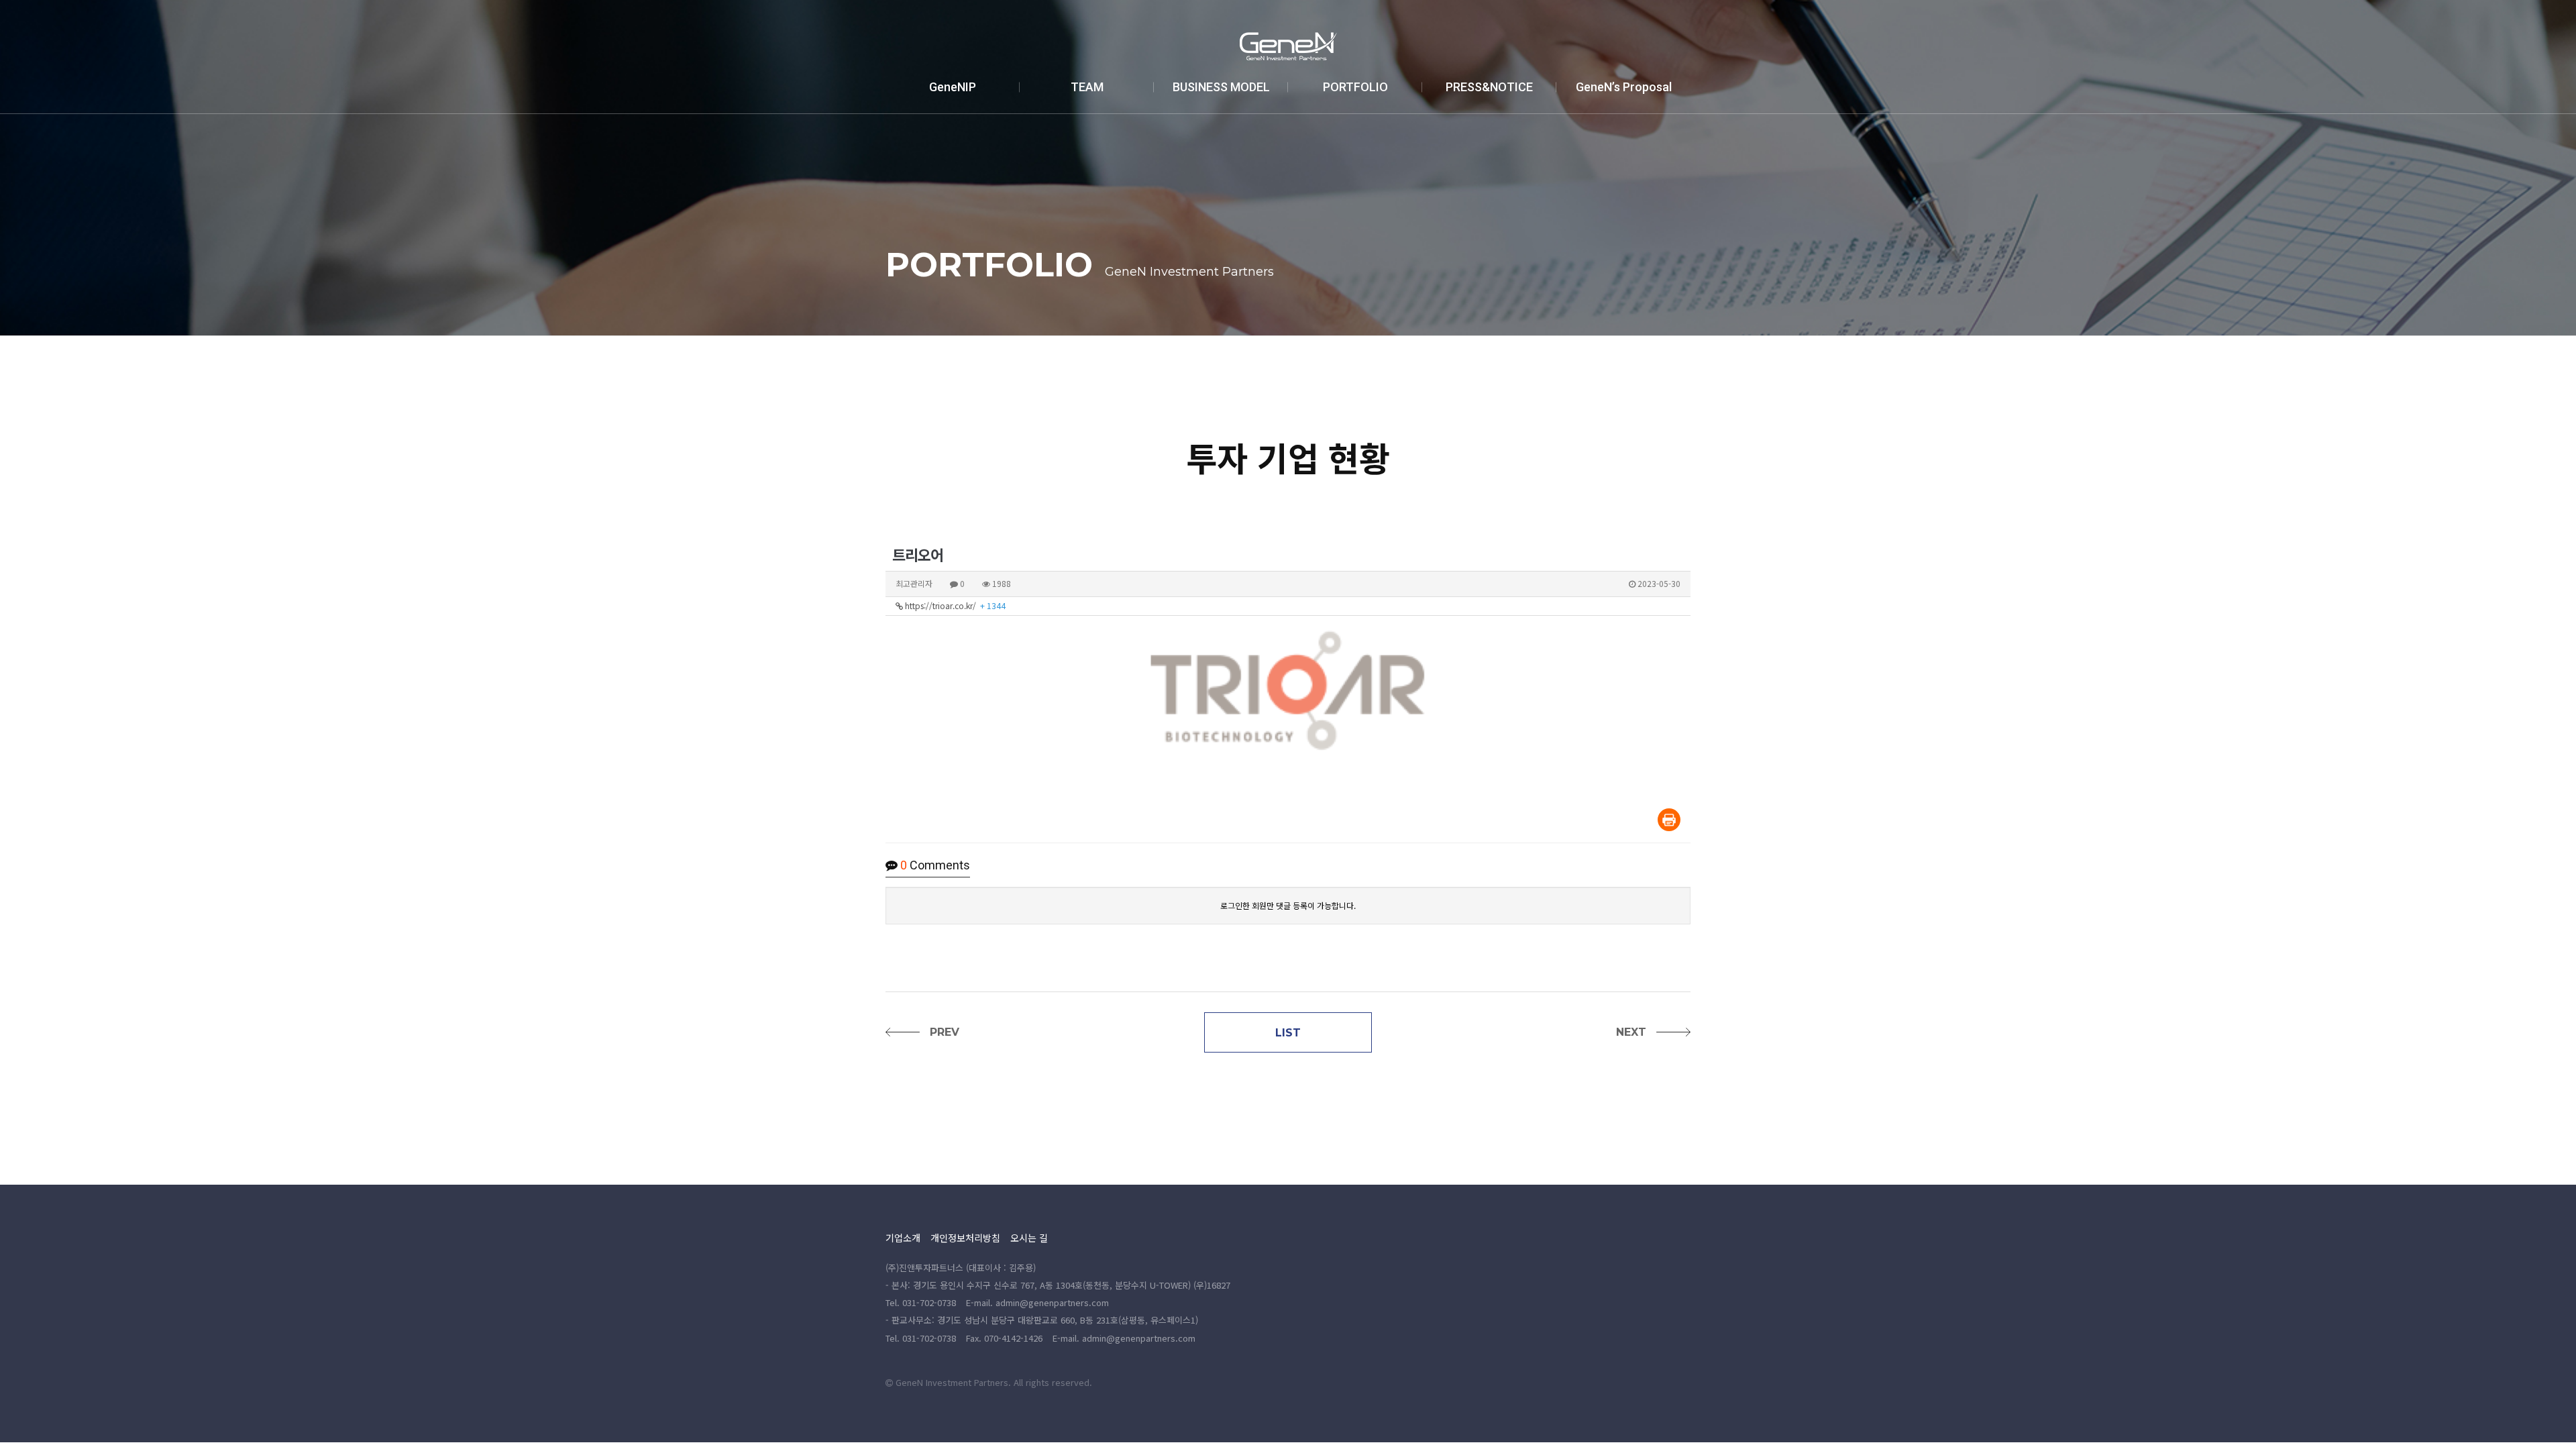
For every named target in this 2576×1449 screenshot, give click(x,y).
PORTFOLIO (1355, 87)
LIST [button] (1288, 1033)
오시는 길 (1029, 1238)
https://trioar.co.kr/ (954, 605)
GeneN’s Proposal (1624, 87)
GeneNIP (953, 87)
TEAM (1087, 87)
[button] (926, 1032)
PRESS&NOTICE (1489, 87)
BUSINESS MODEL (1221, 87)
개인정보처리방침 (965, 1238)
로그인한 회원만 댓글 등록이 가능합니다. (1288, 905)
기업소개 (903, 1238)
